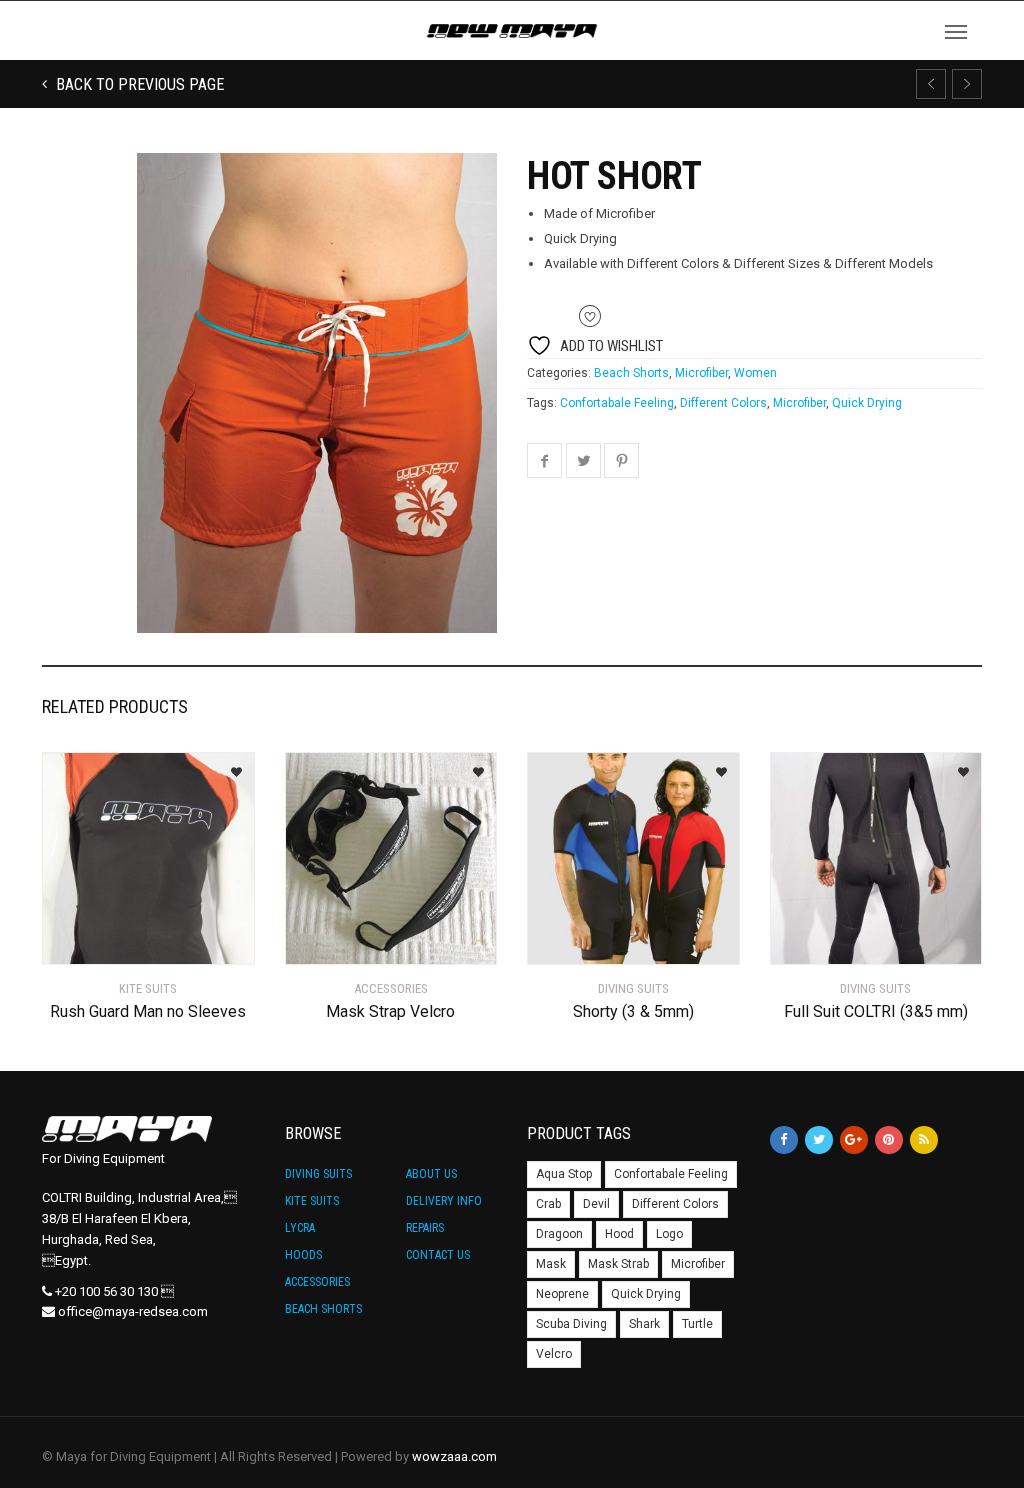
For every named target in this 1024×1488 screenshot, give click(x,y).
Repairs (425, 1228)
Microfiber (701, 373)
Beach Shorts (631, 373)
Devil (596, 1204)
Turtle (697, 1324)
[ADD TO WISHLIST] (229, 765)
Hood (619, 1234)
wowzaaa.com (454, 1456)
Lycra (300, 1228)
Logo (669, 1234)
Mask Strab (618, 1264)
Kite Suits (312, 1201)
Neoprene (562, 1294)
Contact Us (438, 1255)
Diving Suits (318, 1174)
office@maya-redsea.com (133, 1311)
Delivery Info (444, 1201)
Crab (548, 1204)
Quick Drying (867, 403)
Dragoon (559, 1234)
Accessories (317, 1282)
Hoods (303, 1255)
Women (755, 373)
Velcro (554, 1354)
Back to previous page (138, 84)
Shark (644, 1324)
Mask (551, 1264)
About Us (431, 1174)
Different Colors (723, 403)
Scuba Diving (571, 1324)
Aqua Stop (564, 1174)
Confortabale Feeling (617, 403)
